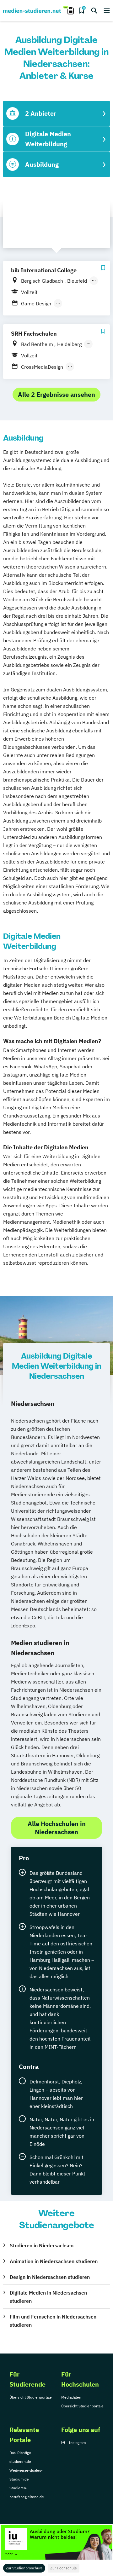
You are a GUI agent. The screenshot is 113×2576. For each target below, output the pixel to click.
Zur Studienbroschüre (24, 2568)
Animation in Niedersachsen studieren (54, 2261)
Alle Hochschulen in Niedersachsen (57, 1828)
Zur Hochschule (64, 2568)
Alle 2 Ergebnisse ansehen (56, 394)
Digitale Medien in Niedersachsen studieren (48, 2297)
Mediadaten (71, 2397)
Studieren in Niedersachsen (42, 2245)
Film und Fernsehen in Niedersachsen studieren (53, 2321)
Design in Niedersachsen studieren (50, 2277)
